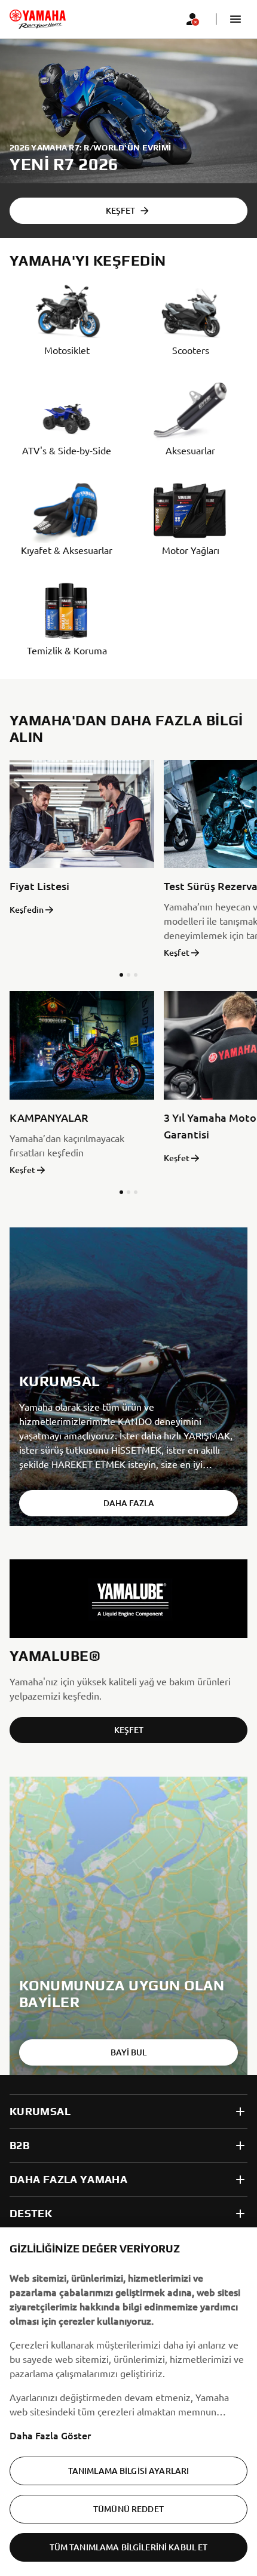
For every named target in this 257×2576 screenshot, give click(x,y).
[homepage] (38, 19)
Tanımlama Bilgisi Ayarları (129, 2471)
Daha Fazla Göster (50, 2435)
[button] (235, 19)
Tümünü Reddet (128, 2509)
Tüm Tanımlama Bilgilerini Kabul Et (129, 2547)
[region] (128, 2402)
